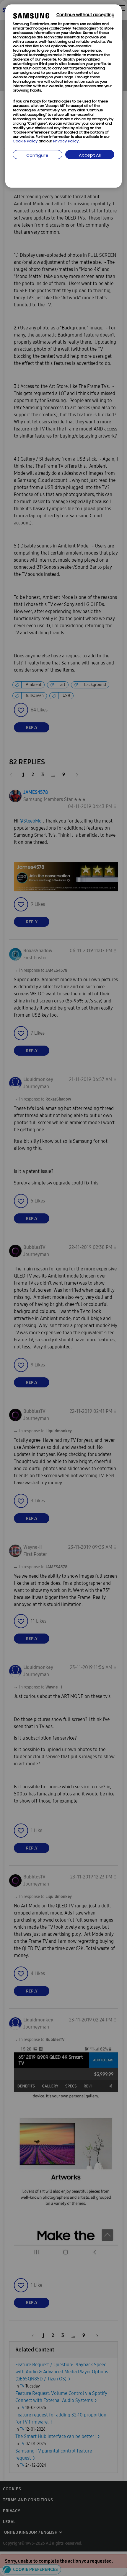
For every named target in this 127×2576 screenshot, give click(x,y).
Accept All (90, 156)
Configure (37, 156)
